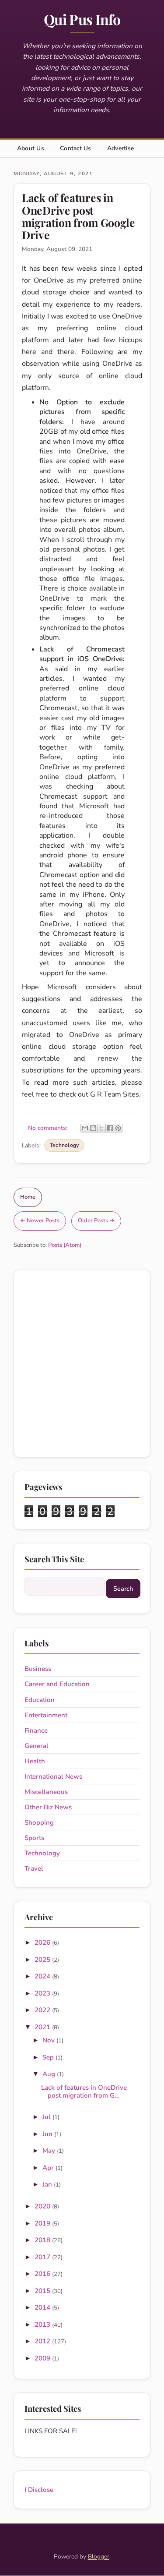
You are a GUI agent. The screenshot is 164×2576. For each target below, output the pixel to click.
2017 (43, 2257)
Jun (48, 2134)
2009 (43, 2358)
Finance (36, 1730)
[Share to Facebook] (110, 1128)
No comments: (49, 1128)
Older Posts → (96, 1221)
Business (38, 1669)
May (50, 2151)
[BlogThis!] (93, 1128)
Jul (47, 2117)
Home (28, 1197)
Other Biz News (48, 1807)
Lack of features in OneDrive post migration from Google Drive (79, 216)
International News (53, 1776)
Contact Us (76, 148)
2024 (43, 1976)
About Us (31, 148)
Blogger (99, 2557)
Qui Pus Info (82, 19)
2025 (43, 1960)
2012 (43, 2341)
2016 (43, 2274)
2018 (43, 2240)
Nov (49, 2040)
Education (40, 1700)
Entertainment (46, 1715)
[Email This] (85, 1128)
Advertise (120, 148)
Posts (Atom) (65, 1245)
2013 (43, 2325)
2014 (43, 2307)
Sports (34, 1838)
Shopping (39, 1822)
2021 (43, 2027)
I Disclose (39, 2490)
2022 (43, 2010)
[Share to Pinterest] (118, 1128)
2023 (43, 1993)
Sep (49, 2057)
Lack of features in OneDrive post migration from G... (84, 2091)
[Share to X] (101, 1128)
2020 (43, 2206)
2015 (43, 2291)
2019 (43, 2223)
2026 (43, 1943)
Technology (64, 1145)
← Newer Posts (40, 1221)
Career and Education (57, 1684)
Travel (34, 1868)
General (37, 1746)
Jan (48, 2184)
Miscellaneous (46, 1792)
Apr (49, 2168)
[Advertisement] (82, 1364)
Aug (50, 2074)
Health (35, 1761)
